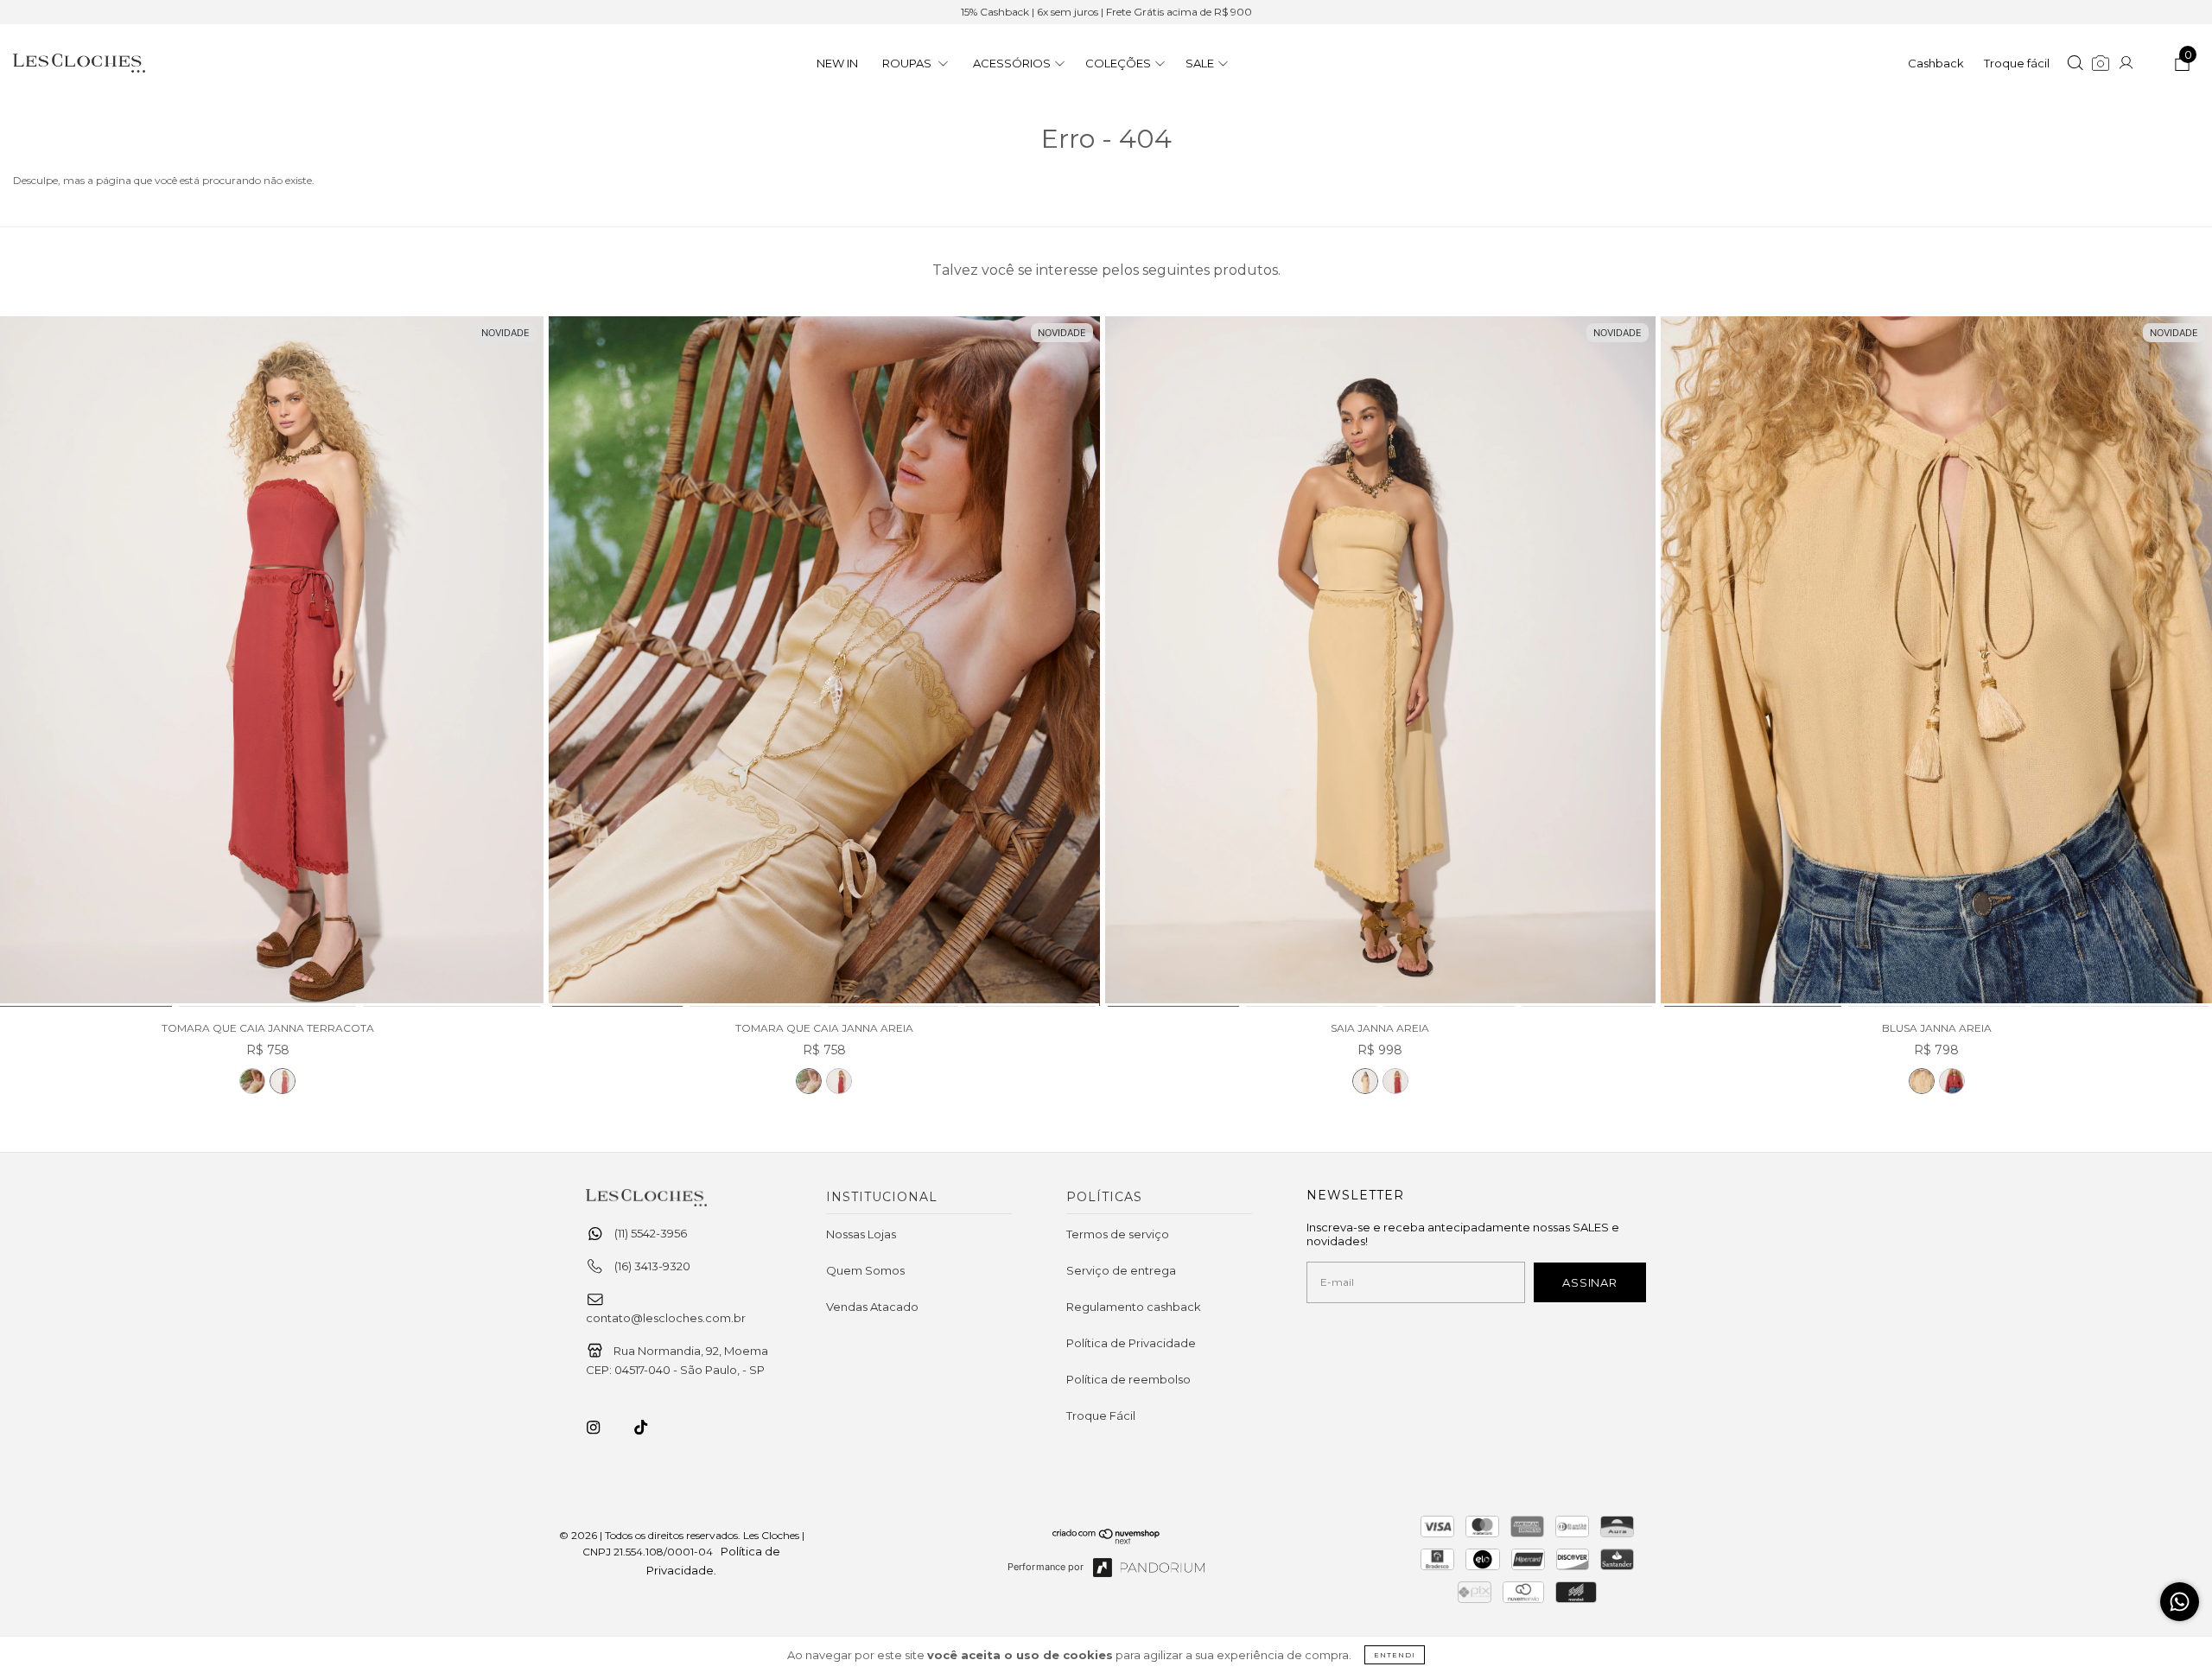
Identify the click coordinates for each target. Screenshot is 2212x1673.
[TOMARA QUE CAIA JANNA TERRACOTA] (283, 1081)
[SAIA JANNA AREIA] (1381, 662)
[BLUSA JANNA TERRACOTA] (1952, 1081)
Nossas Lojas (861, 1234)
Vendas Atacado (872, 1307)
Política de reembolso (1128, 1379)
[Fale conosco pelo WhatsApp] (2180, 1602)
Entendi (1395, 1655)
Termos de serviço (1118, 1234)
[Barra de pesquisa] (2075, 65)
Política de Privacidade (1131, 1343)
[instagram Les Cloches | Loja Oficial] (603, 1428)
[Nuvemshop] (1106, 1540)
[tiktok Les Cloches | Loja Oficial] (651, 1428)
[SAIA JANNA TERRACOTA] (1395, 1081)
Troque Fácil (1101, 1415)
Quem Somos (865, 1270)
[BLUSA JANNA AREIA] (1936, 662)
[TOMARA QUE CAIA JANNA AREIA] (252, 1081)
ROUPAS (908, 63)
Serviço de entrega (1121, 1270)
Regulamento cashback (1134, 1307)
